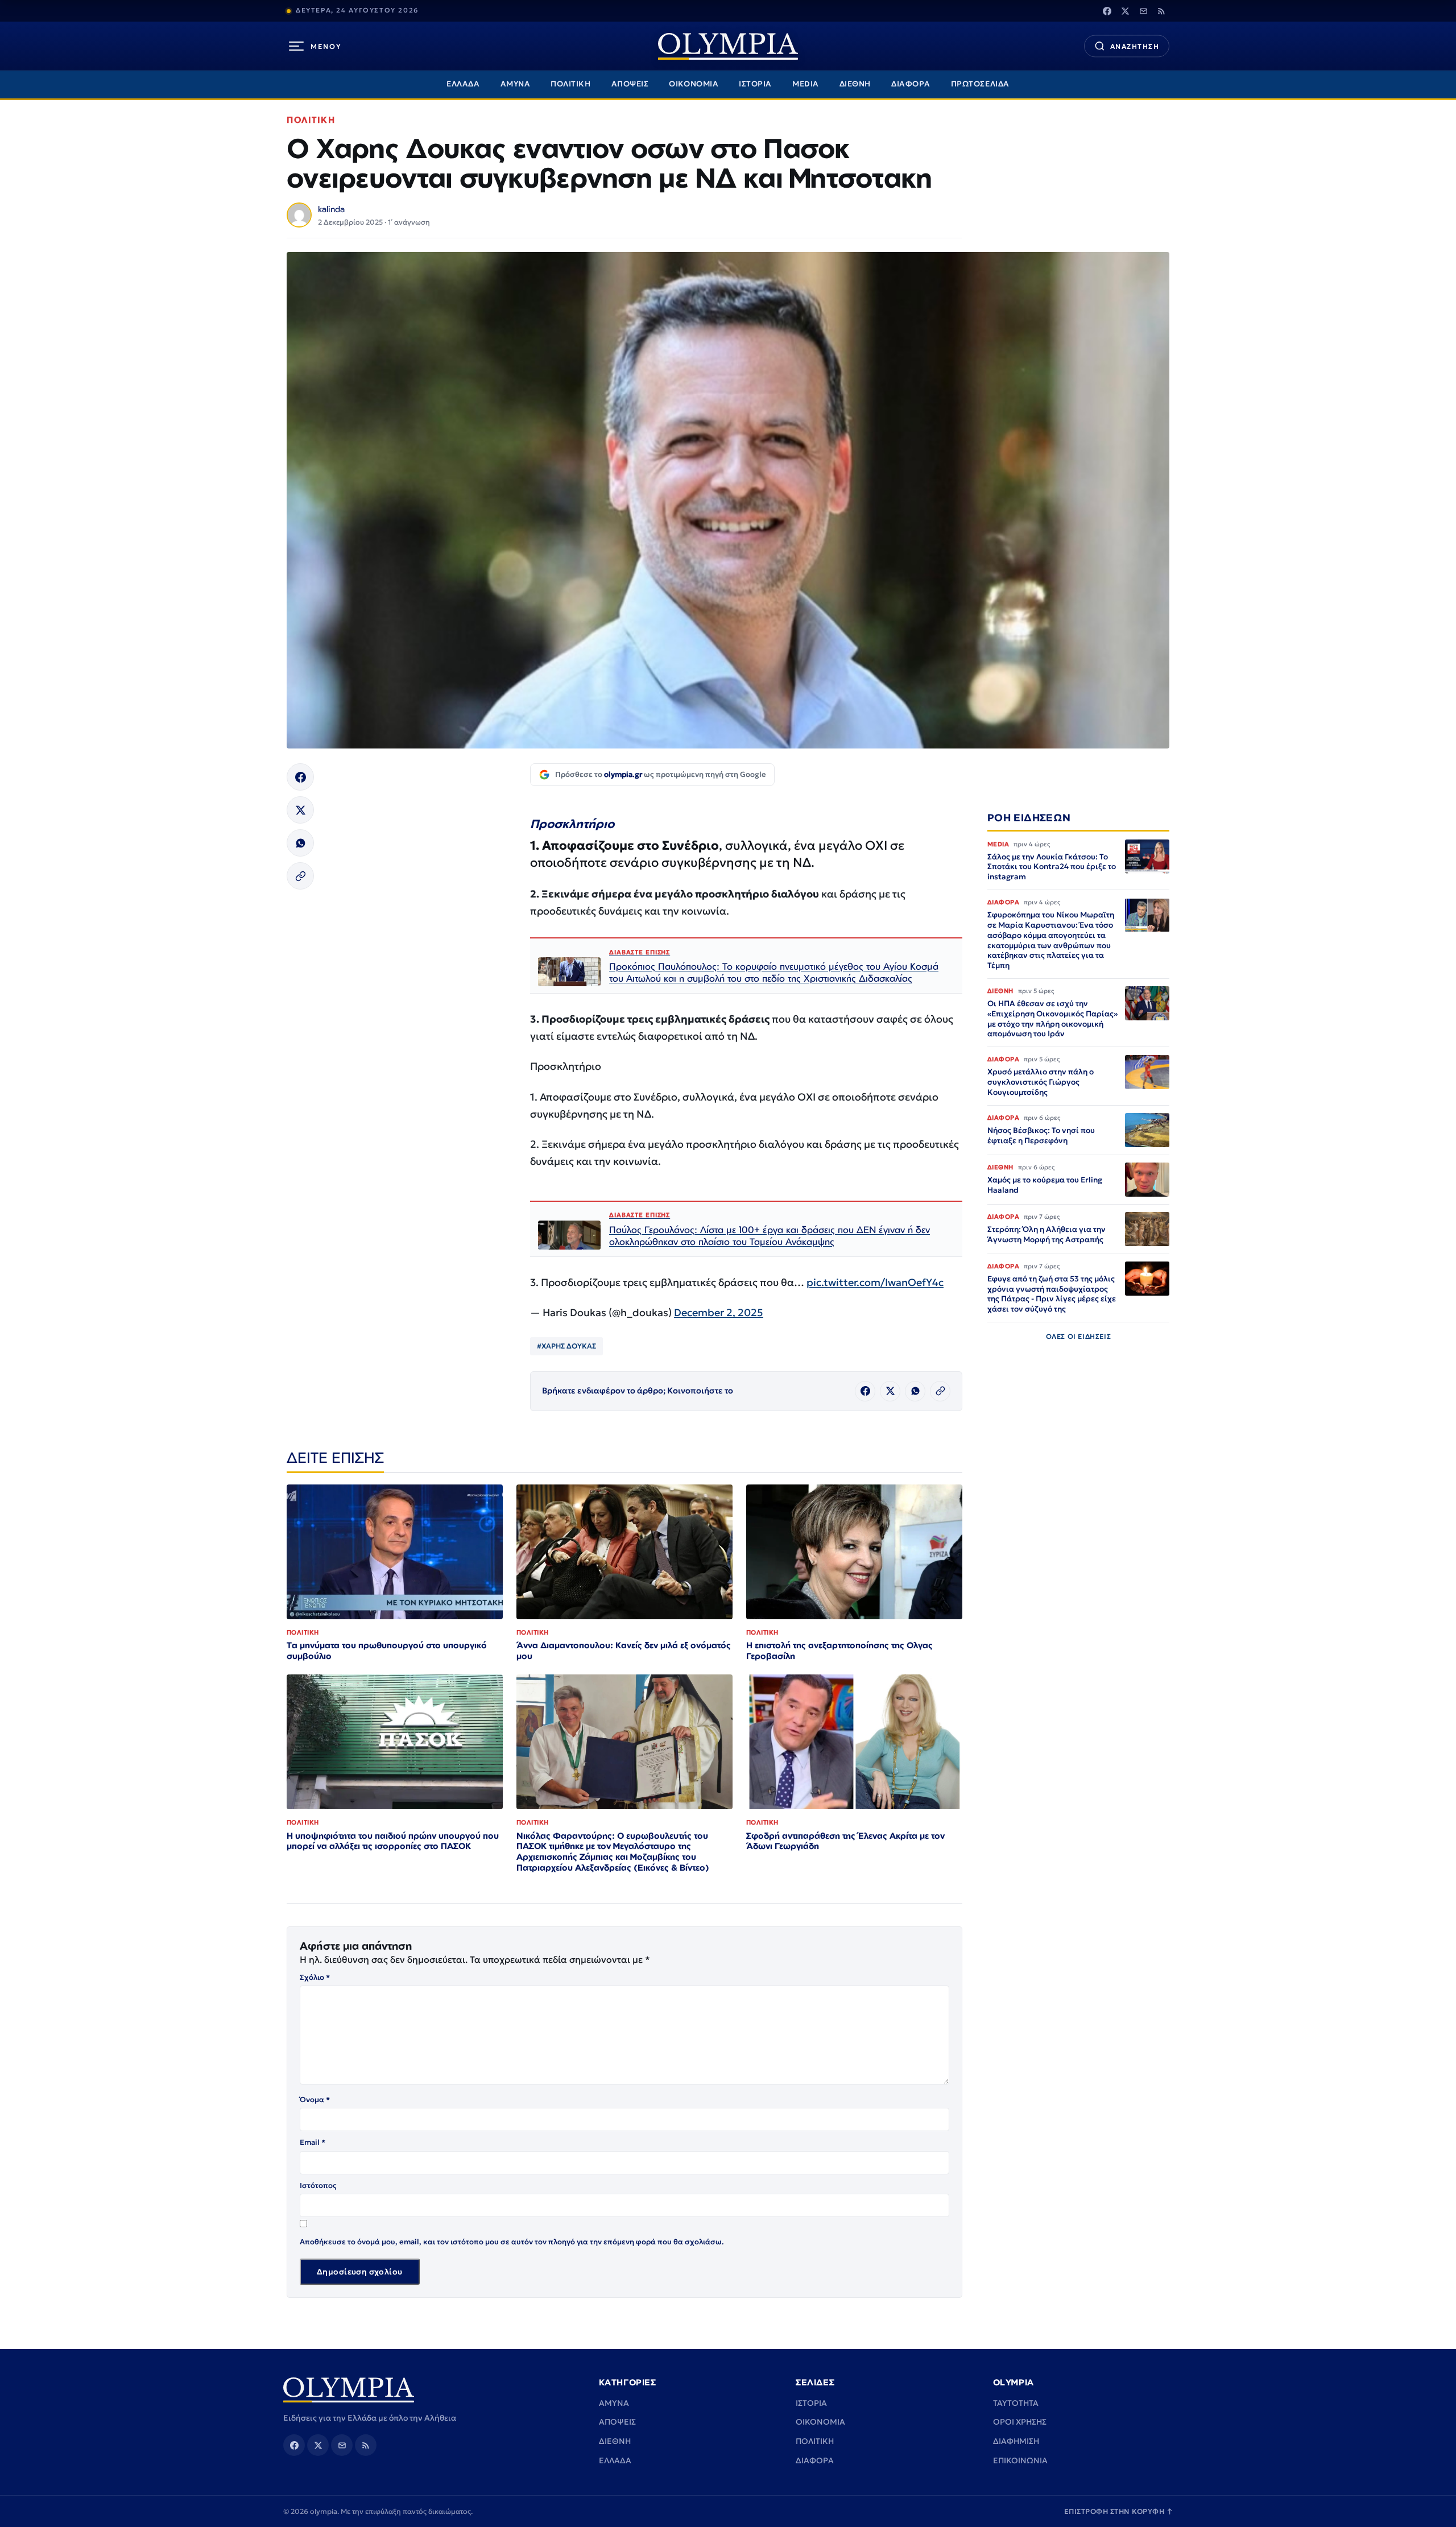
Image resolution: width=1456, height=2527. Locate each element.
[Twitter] (1125, 11)
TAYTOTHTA (1016, 2403)
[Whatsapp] (300, 843)
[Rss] (1161, 11)
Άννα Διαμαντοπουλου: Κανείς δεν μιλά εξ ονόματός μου (624, 1651)
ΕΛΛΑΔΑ (463, 84)
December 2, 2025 (719, 1312)
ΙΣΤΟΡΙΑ (755, 84)
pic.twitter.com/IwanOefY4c (875, 1282)
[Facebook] (1107, 11)
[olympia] (728, 46)
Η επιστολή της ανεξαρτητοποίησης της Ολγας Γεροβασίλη (839, 1651)
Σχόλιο (315, 1977)
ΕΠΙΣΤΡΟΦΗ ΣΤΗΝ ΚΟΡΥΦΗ (1119, 2511)
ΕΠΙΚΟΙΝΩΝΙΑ (1020, 2460)
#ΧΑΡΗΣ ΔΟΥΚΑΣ (566, 1346)
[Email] (1143, 11)
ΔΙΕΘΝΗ (855, 84)
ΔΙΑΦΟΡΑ (911, 84)
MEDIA (806, 84)
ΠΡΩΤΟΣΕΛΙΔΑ (980, 84)
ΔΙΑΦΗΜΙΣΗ (1016, 2441)
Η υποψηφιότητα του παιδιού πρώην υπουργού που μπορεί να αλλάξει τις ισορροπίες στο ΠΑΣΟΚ (393, 1841)
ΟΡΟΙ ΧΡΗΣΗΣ (1020, 2422)
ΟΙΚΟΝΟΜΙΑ (694, 84)
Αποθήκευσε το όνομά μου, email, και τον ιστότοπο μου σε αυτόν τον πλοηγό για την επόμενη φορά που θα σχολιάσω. (512, 2242)
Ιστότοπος (318, 2185)
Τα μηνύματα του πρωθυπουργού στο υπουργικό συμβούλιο (387, 1651)
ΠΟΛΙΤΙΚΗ (570, 84)
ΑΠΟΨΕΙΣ (630, 84)
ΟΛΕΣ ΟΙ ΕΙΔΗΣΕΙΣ (1079, 1337)
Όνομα (315, 2100)
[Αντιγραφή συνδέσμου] (300, 876)
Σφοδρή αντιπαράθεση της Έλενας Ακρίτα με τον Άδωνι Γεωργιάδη (845, 1841)
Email (313, 2142)
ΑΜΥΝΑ (516, 84)
